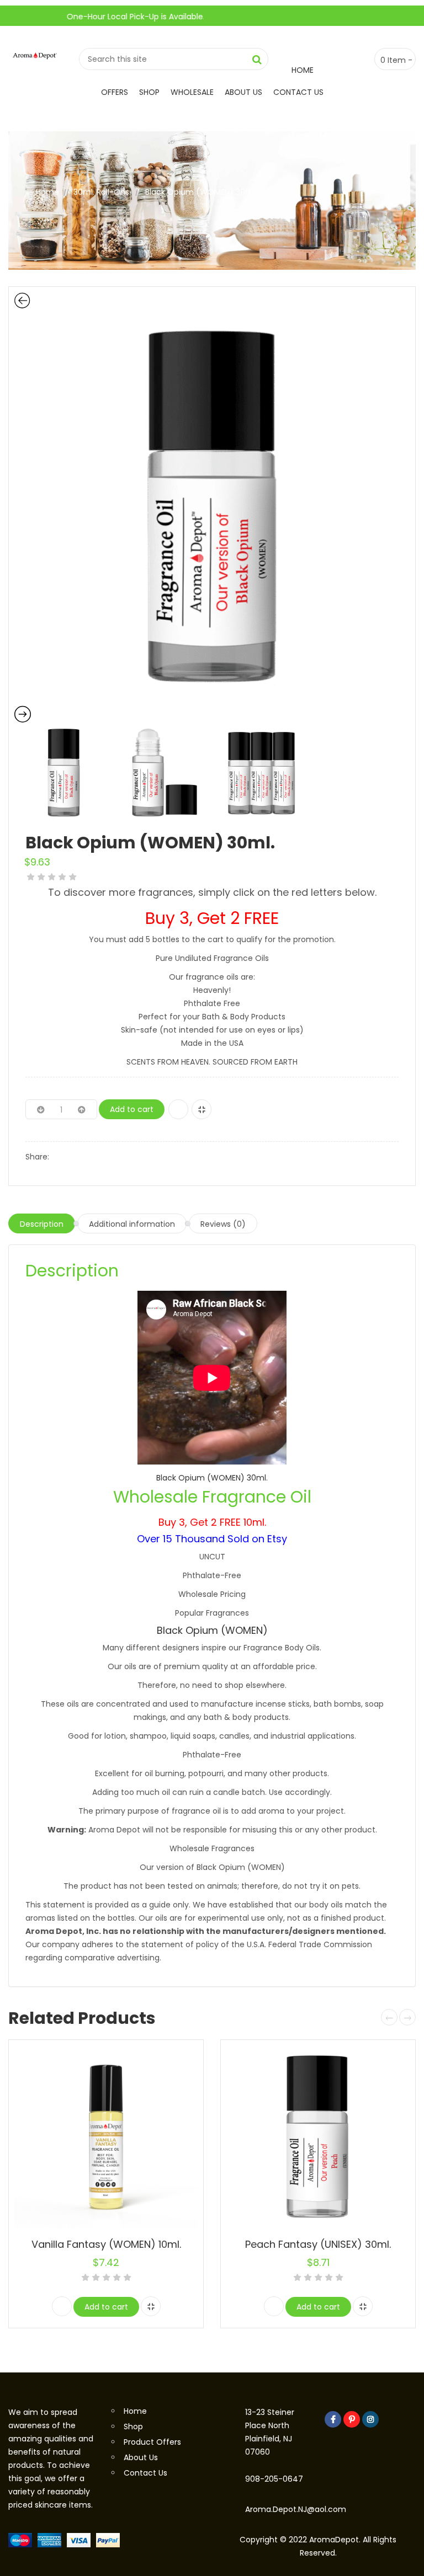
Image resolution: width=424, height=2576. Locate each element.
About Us (243, 92)
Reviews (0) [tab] (223, 1224)
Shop (149, 92)
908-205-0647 (274, 2479)
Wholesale (192, 92)
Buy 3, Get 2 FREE (212, 918)
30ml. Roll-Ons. (102, 192)
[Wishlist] (178, 1109)
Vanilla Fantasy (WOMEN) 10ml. (106, 2244)
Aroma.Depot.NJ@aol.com (296, 2509)
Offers (115, 92)
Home (303, 70)
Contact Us (298, 92)
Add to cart (132, 1109)
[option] (212, 508)
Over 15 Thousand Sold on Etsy (212, 1539)
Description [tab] (42, 1224)
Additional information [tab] (132, 1224)
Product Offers (152, 2442)
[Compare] (202, 1109)
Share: (37, 1157)
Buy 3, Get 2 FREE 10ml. (212, 1522)
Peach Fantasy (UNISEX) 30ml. (318, 2244)
